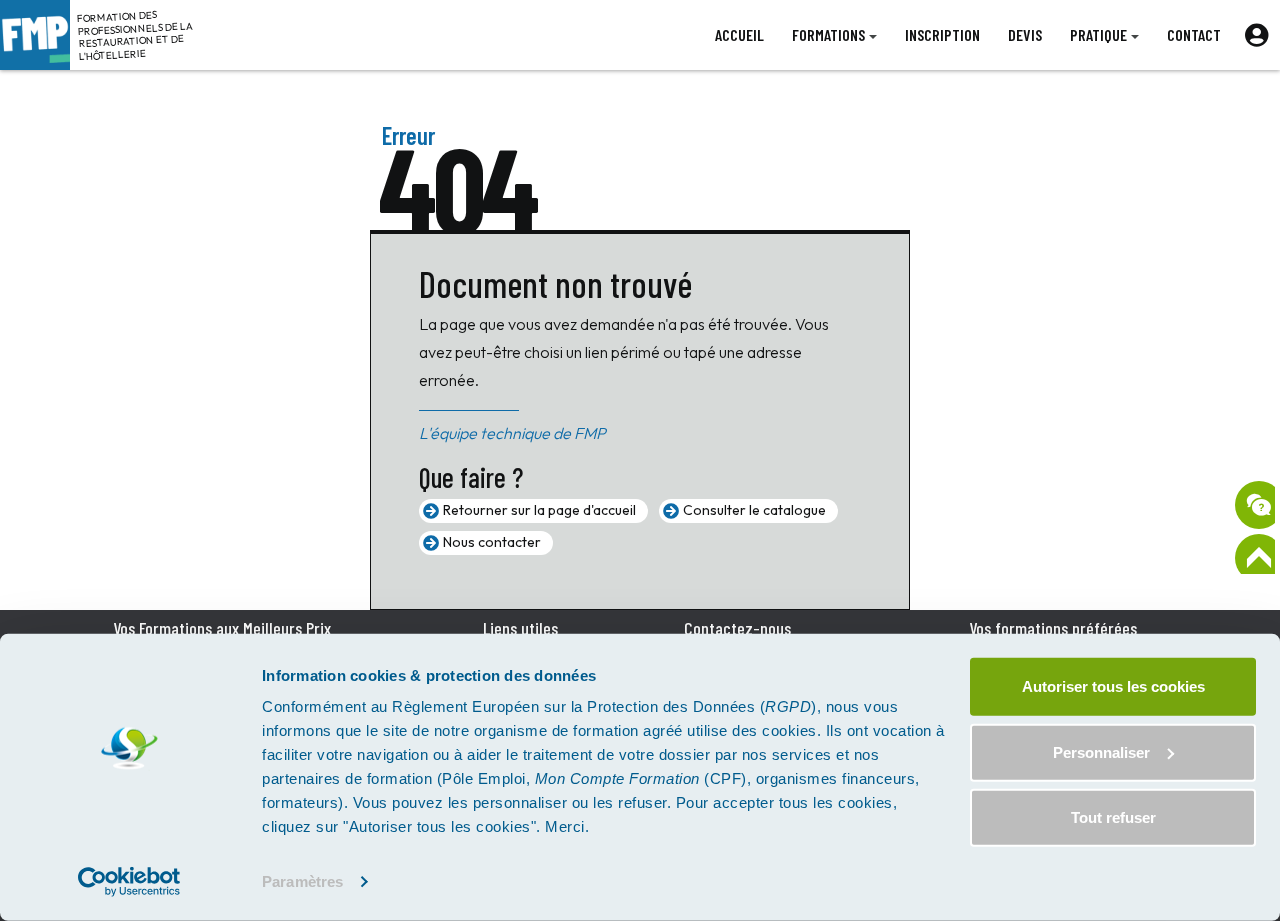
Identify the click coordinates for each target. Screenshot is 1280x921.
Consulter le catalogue (754, 510)
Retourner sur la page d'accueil (539, 510)
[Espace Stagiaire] (1256, 35)
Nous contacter (492, 542)
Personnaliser (1101, 751)
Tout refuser (1113, 817)
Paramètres (302, 881)
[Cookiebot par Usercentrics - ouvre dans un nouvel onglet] (129, 882)
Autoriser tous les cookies (1113, 686)
